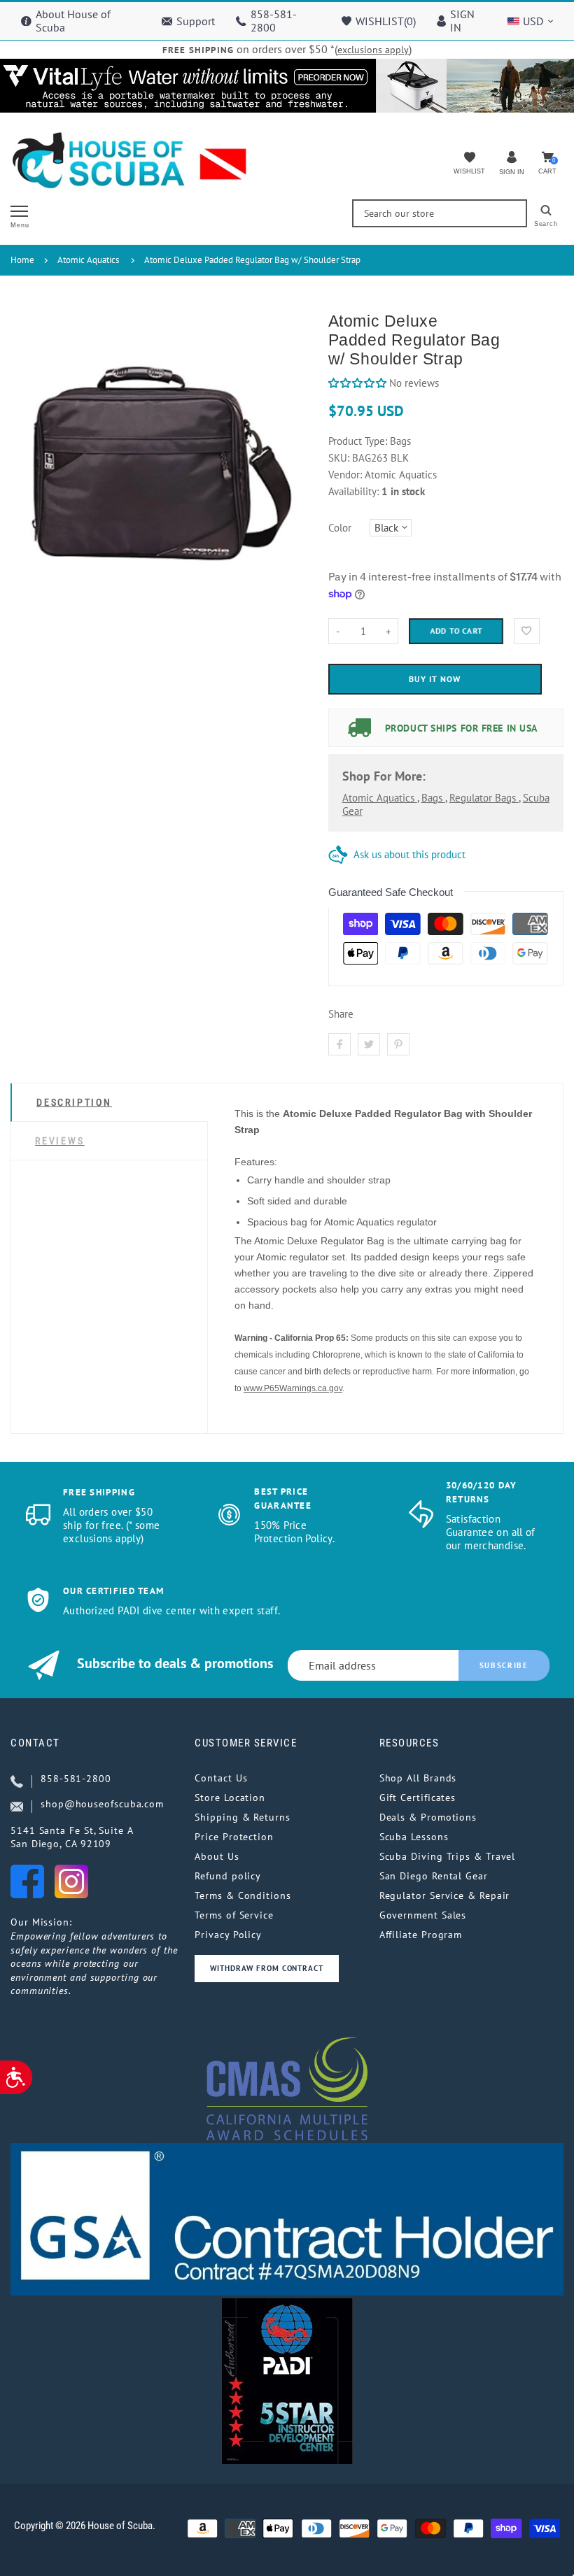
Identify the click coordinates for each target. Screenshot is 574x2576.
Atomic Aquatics (88, 260)
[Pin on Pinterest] (398, 1044)
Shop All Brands (418, 1778)
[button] (357, 383)
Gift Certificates (418, 1798)
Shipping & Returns (242, 1817)
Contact (35, 1743)
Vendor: (345, 475)
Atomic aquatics (380, 798)
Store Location (230, 1798)
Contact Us (221, 1778)
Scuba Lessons (414, 1837)
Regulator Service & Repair (445, 1895)
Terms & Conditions (243, 1895)
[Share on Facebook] (339, 1044)
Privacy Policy (228, 1935)
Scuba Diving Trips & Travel (448, 1856)
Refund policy (228, 1876)
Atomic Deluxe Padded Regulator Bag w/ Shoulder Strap (252, 260)
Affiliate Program (421, 1935)
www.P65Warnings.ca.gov (293, 1388)
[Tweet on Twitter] (369, 1044)
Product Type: (358, 441)
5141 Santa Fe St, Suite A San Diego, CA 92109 (72, 1837)
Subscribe (504, 1665)
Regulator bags (484, 798)
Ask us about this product (409, 854)
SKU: (340, 458)
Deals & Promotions (428, 1817)
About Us (217, 1856)
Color (340, 528)
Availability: (355, 491)
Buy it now (435, 679)
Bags (433, 798)
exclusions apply (373, 50)
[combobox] (440, 213)
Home (22, 260)
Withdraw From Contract (266, 1968)
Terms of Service (234, 1915)
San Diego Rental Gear (434, 1876)
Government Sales (423, 1915)
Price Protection (234, 1837)
